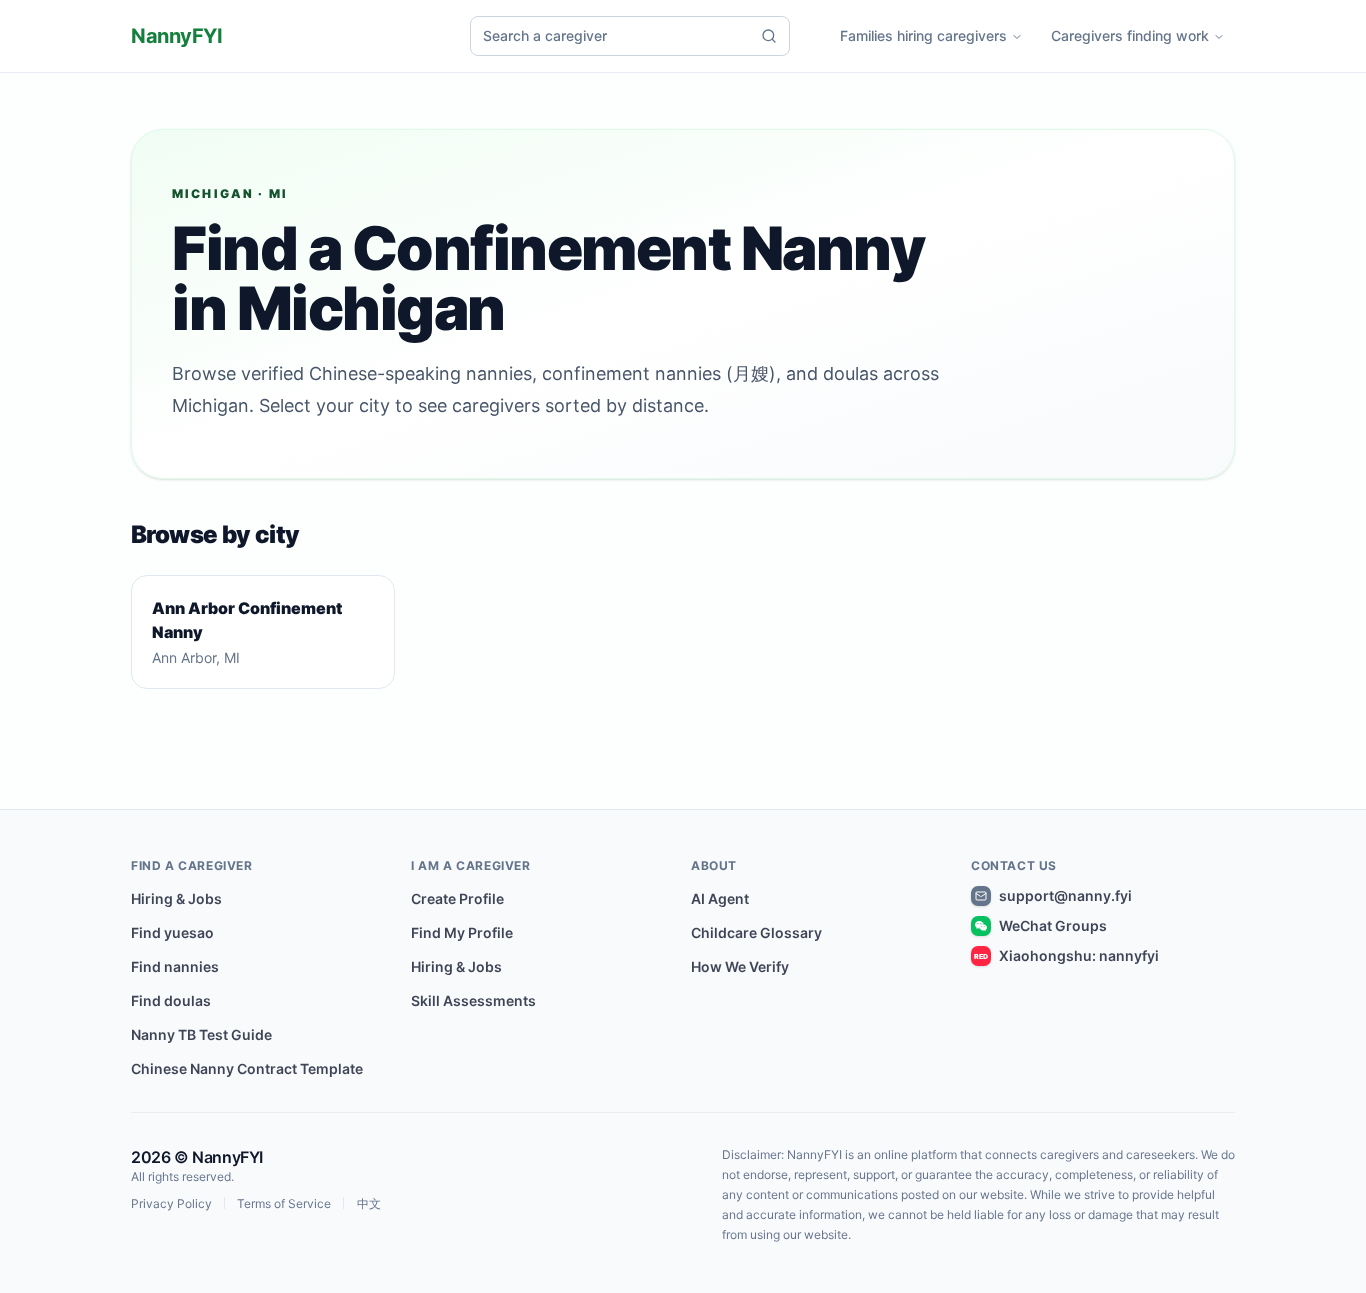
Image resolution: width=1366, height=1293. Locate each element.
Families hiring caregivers (923, 35)
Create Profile (457, 898)
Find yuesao (172, 932)
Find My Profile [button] (462, 932)
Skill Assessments (473, 1000)
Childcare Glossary (756, 932)
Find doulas (171, 1000)
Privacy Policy (171, 1204)
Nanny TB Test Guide (201, 1034)
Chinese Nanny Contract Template (247, 1068)
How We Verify (740, 966)
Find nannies (175, 966)
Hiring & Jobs (176, 898)
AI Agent (720, 898)
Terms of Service (284, 1204)
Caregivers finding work (1130, 35)
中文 (369, 1204)
